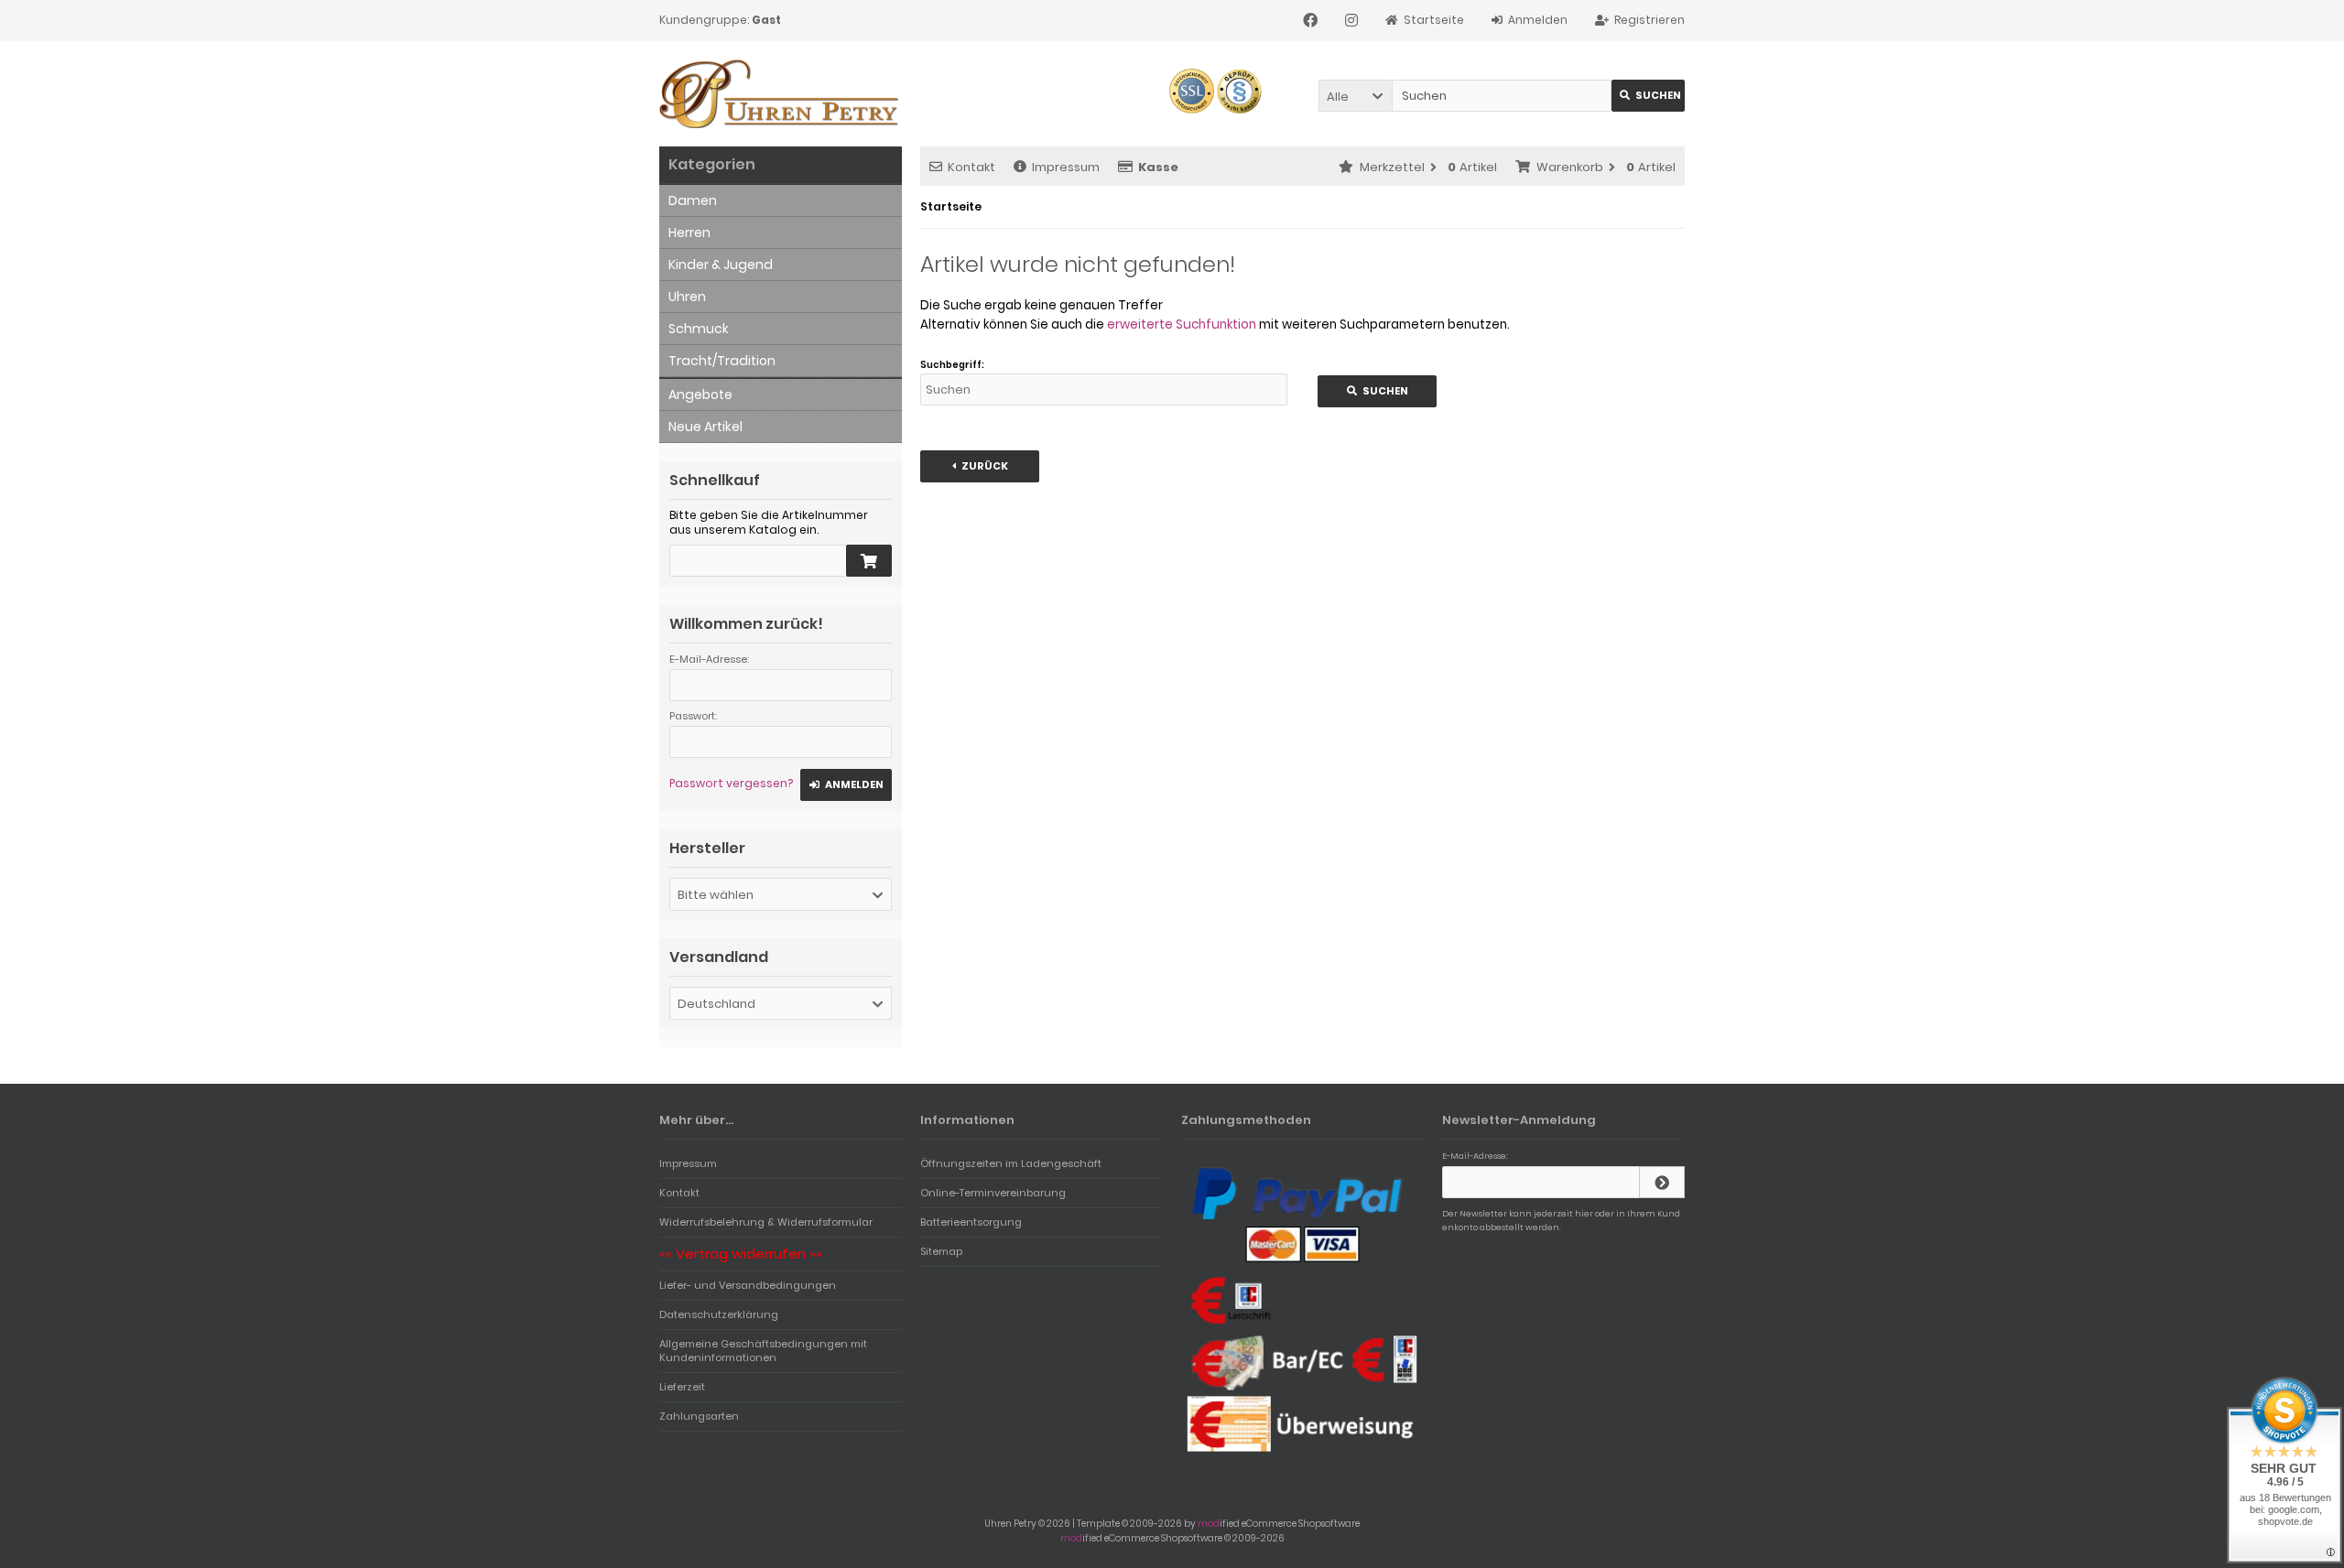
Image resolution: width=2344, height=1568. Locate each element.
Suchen (1648, 96)
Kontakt (971, 167)
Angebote (700, 395)
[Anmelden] (1662, 1182)
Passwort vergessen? (731, 783)
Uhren (687, 297)
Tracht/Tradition (722, 361)
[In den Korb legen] (869, 561)
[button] (1355, 96)
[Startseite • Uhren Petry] (781, 94)
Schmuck (699, 329)
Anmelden (846, 785)
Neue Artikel (705, 427)
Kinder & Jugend (721, 265)
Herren (689, 232)
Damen (693, 200)
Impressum (1066, 167)
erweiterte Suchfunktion (1182, 324)
